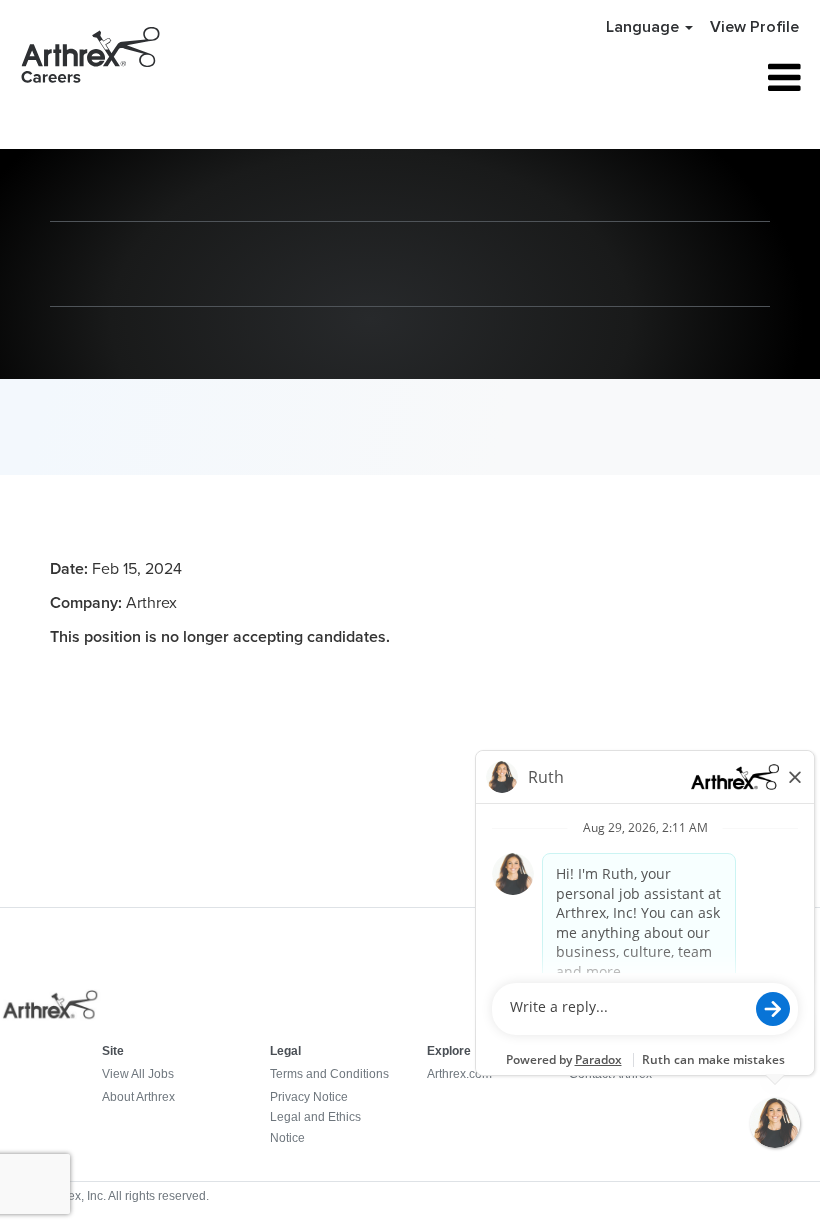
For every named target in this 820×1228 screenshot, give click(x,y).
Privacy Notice (309, 1097)
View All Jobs (138, 1074)
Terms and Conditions (329, 1074)
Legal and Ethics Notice (315, 1127)
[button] (676, 78)
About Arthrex (138, 1097)
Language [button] (644, 27)
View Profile (754, 27)
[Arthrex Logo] (51, 1016)
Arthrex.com (459, 1074)
